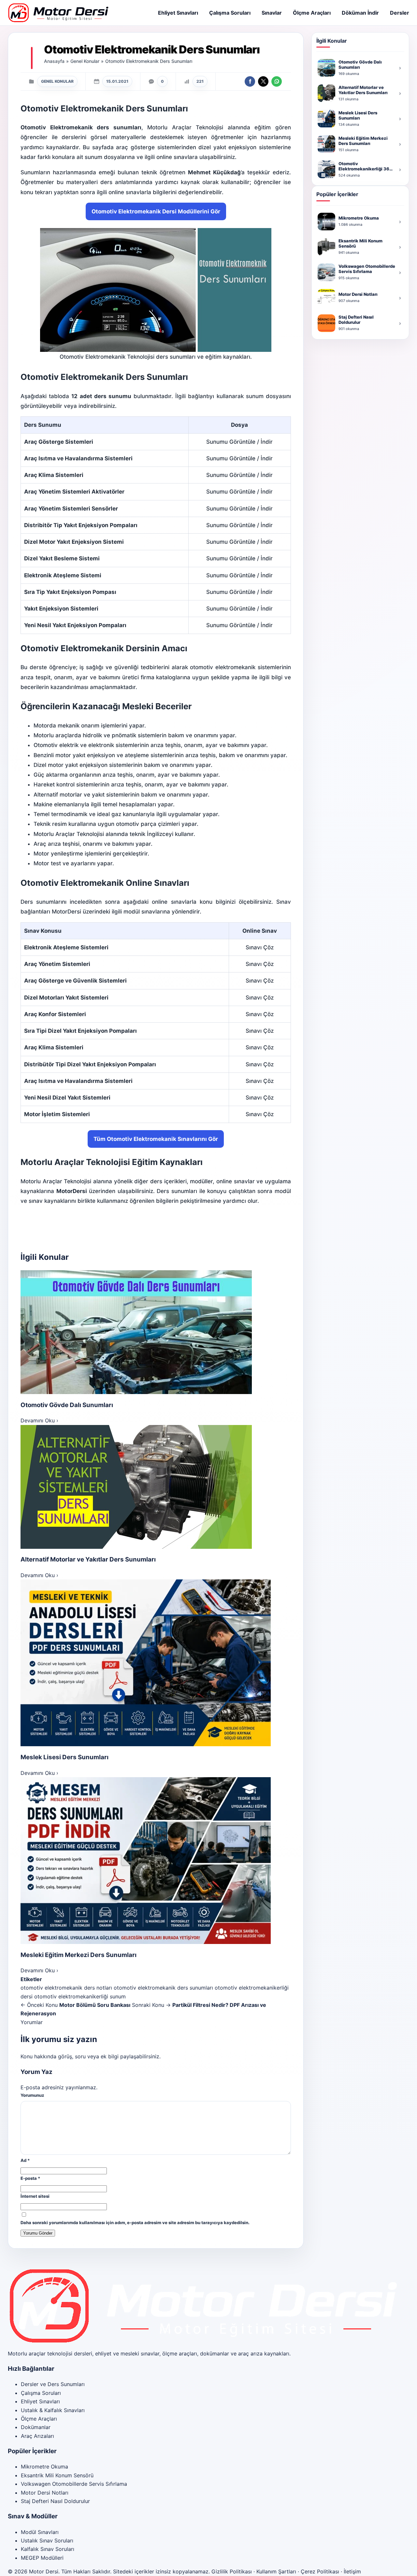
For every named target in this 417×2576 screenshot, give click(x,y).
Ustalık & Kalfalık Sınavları (53, 2410)
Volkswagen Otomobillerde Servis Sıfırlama (74, 2484)
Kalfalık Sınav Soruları (48, 2549)
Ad (25, 2160)
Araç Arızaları (37, 2436)
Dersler (400, 13)
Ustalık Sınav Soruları (47, 2540)
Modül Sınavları (40, 2532)
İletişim (352, 2571)
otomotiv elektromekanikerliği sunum (80, 1996)
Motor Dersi (44, 2571)
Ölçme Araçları (312, 13)
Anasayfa (54, 61)
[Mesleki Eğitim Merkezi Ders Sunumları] (156, 1861)
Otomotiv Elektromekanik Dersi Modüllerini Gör (156, 211)
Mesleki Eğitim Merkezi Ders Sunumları (79, 1955)
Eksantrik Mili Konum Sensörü (57, 2475)
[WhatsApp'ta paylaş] (277, 81)
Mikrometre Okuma (44, 2467)
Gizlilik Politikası (232, 2571)
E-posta (30, 2178)
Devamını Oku (39, 1420)
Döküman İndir (360, 13)
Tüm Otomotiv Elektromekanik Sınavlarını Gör (156, 1139)
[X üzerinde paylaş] (263, 81)
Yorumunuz (32, 2095)
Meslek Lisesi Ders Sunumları (65, 1757)
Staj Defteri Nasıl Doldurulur (55, 2501)
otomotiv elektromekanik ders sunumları (163, 1988)
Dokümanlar (36, 2427)
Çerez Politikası (320, 2571)
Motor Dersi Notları (45, 2493)
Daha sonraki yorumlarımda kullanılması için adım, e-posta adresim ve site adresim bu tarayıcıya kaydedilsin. (135, 2223)
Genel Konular (85, 61)
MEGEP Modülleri (42, 2558)
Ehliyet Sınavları (178, 13)
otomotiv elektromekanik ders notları (66, 1988)
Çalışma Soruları (230, 13)
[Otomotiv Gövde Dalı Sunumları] (156, 1332)
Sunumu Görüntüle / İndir (239, 442)
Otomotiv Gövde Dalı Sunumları (67, 1405)
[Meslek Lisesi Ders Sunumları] (156, 1663)
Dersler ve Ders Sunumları (53, 2384)
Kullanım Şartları (276, 2571)
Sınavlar (272, 13)
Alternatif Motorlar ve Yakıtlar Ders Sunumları (88, 1559)
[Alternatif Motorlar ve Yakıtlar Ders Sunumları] (156, 1487)
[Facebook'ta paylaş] (250, 81)
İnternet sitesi (35, 2196)
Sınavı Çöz (260, 947)
